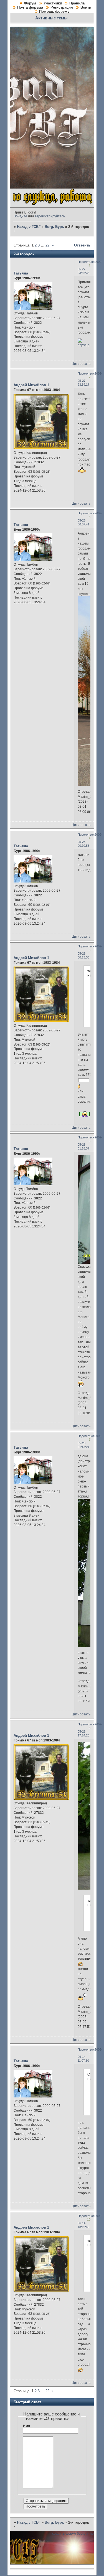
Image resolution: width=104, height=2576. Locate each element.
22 (47, 245)
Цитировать (81, 364)
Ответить (82, 245)
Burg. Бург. (54, 227)
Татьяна (21, 273)
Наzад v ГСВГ (29, 227)
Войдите (20, 216)
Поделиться (86, 262)
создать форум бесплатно (73, 2534)
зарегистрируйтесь (50, 216)
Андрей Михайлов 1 (31, 385)
